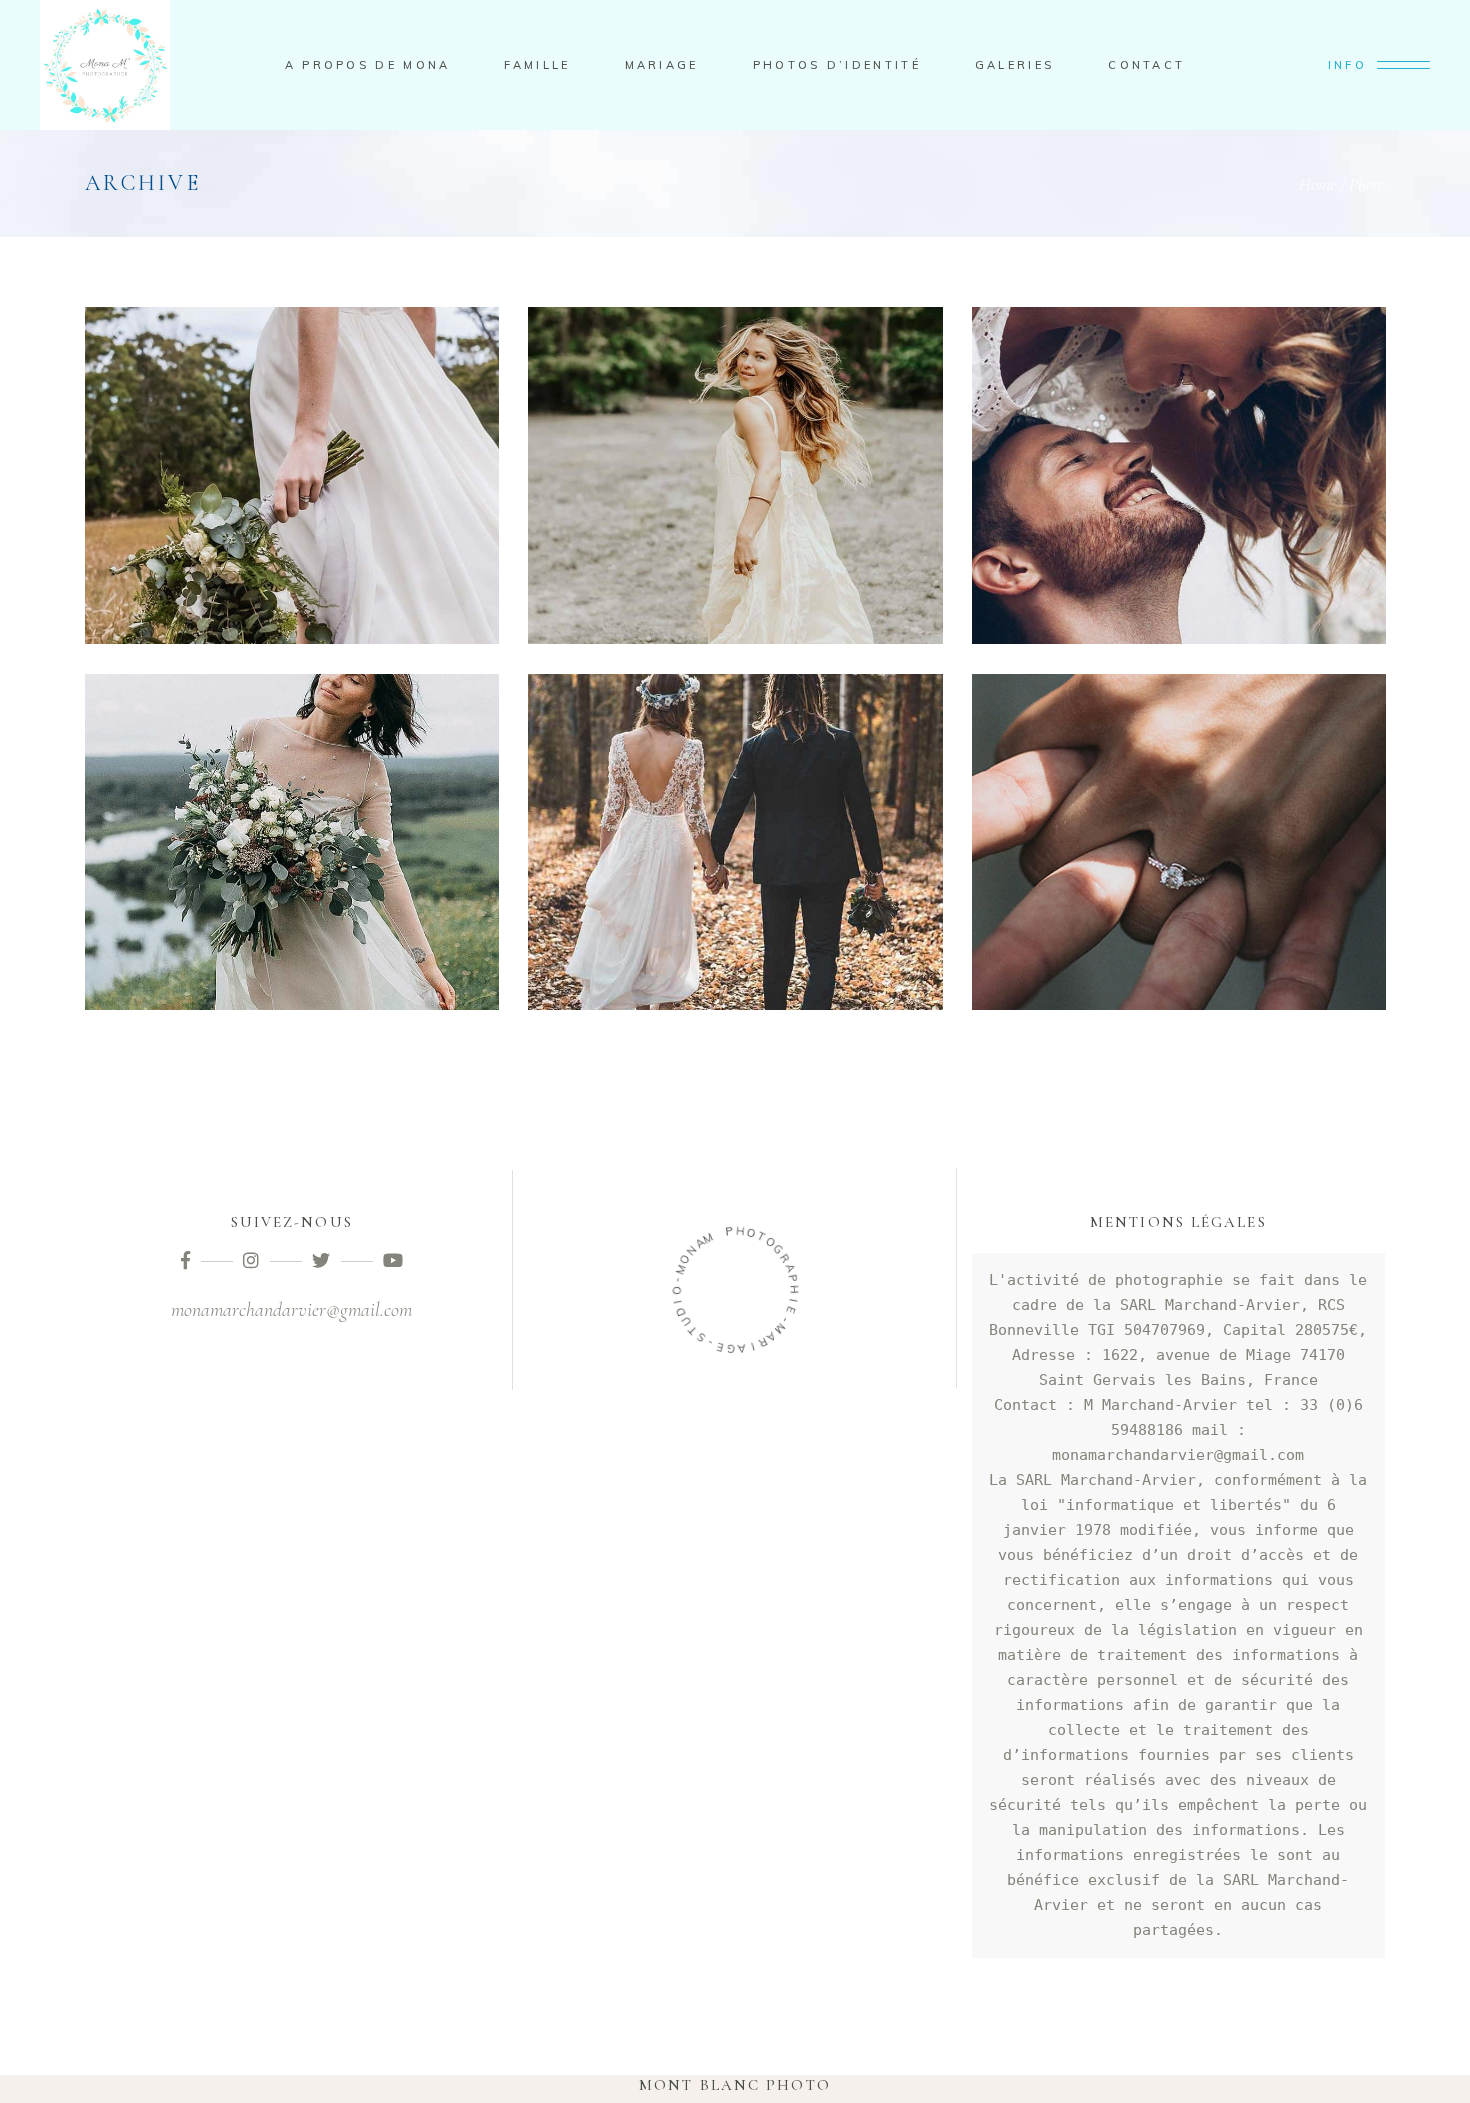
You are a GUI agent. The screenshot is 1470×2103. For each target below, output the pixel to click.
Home (1317, 184)
